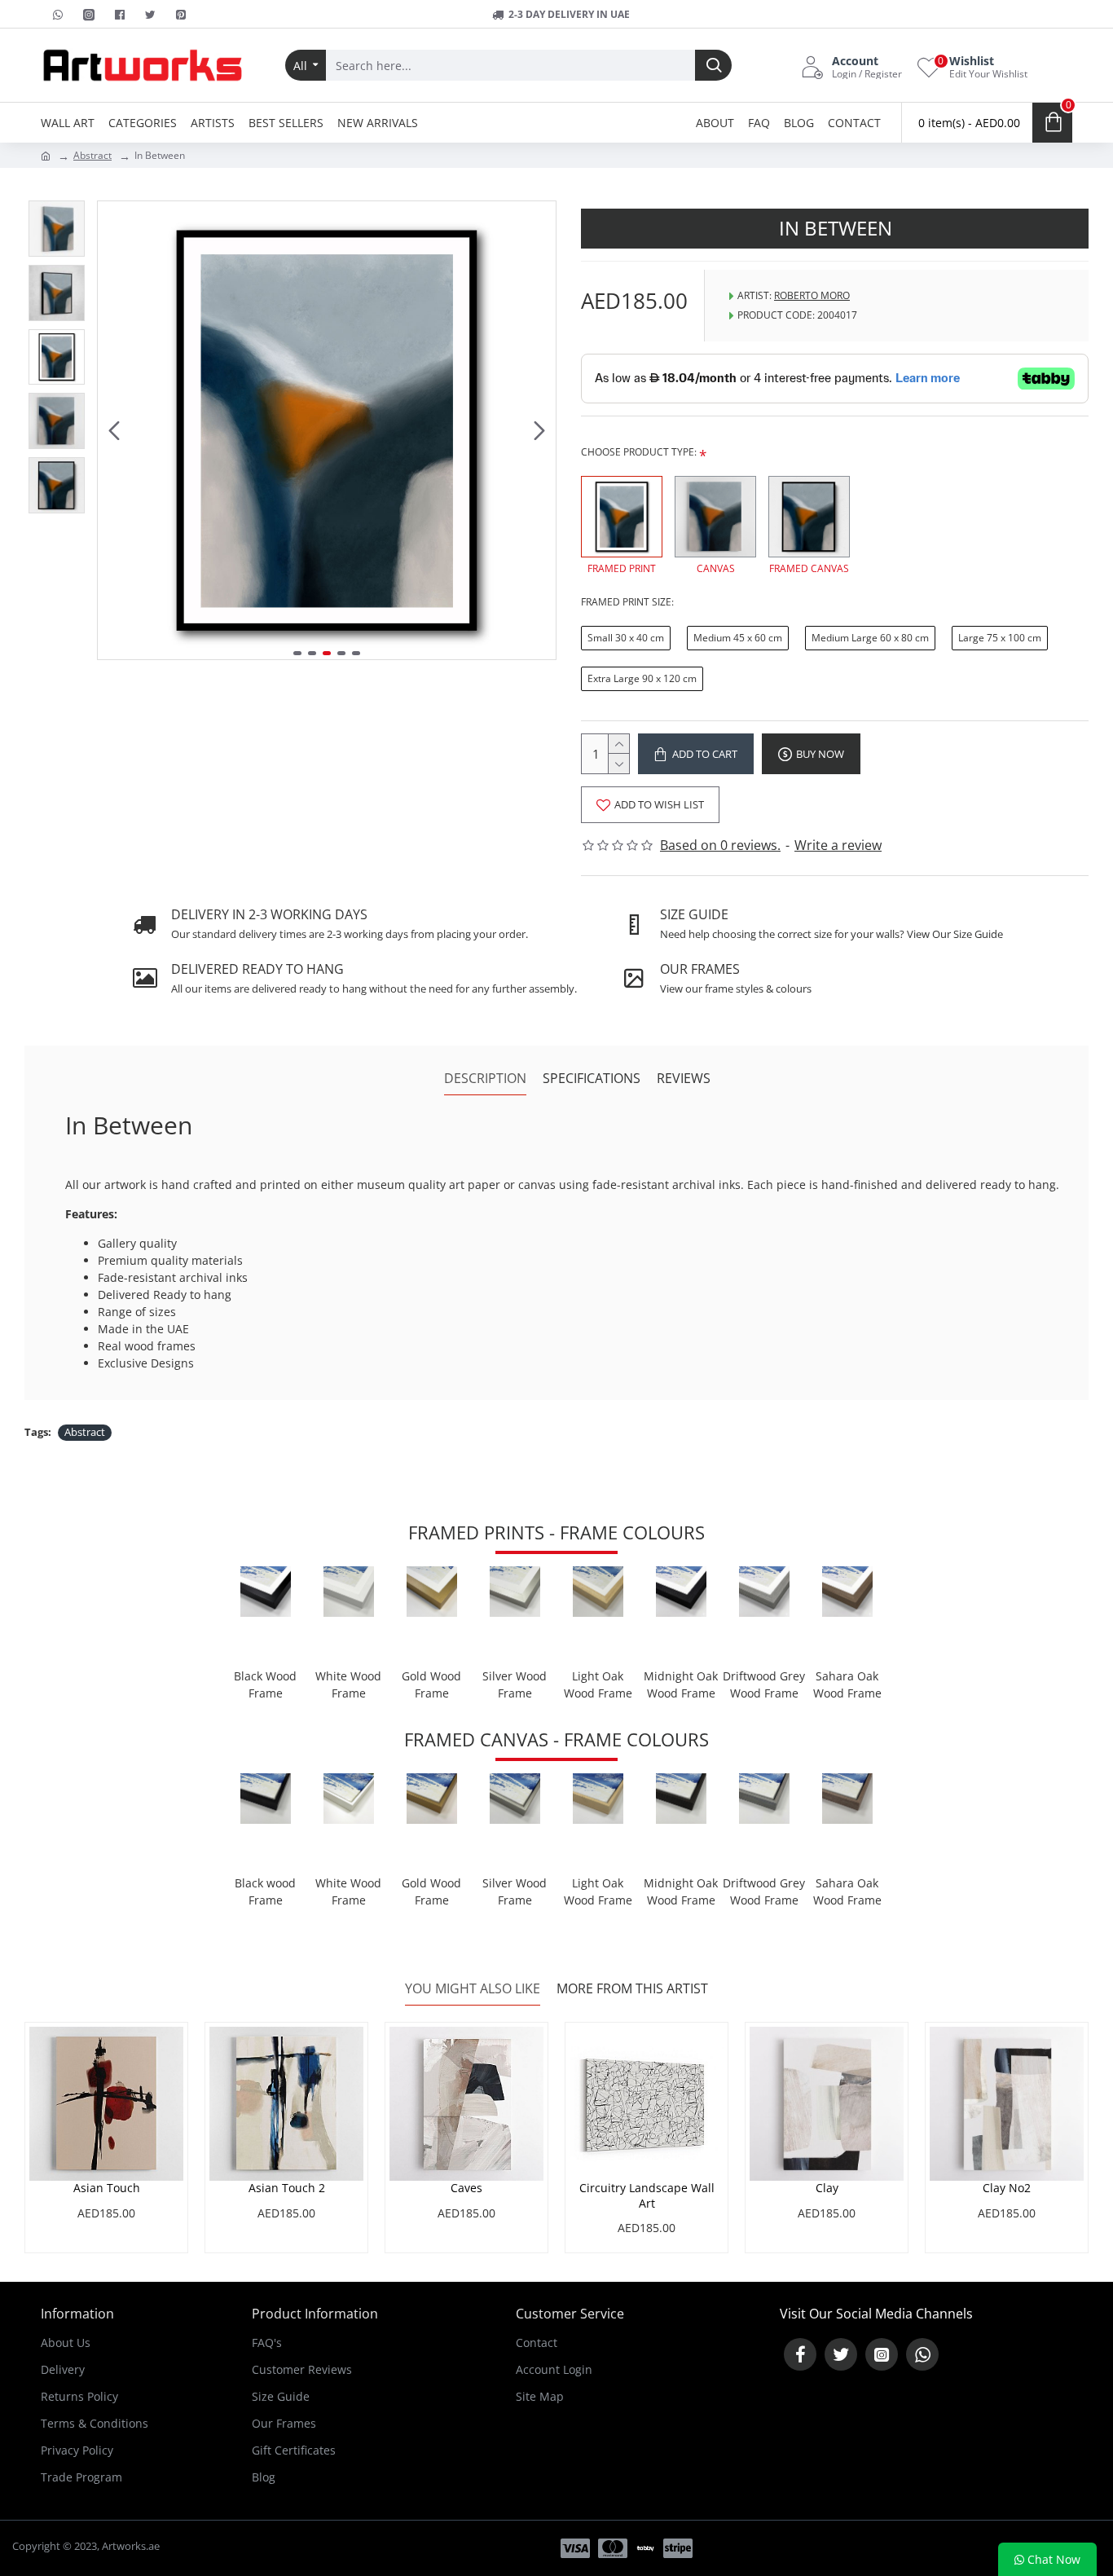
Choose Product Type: (639, 452)
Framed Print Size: (627, 602)
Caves (466, 2188)
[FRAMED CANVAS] (809, 517)
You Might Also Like (473, 1989)
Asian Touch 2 (287, 2188)
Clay (827, 2188)
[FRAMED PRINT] (622, 517)
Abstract (92, 155)
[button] (114, 430)
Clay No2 (1007, 2188)
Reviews (684, 1079)
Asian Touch (107, 2188)
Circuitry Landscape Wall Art (647, 2195)
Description (485, 1079)
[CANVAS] (715, 517)
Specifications (592, 1079)
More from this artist (632, 1989)
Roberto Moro (812, 295)
